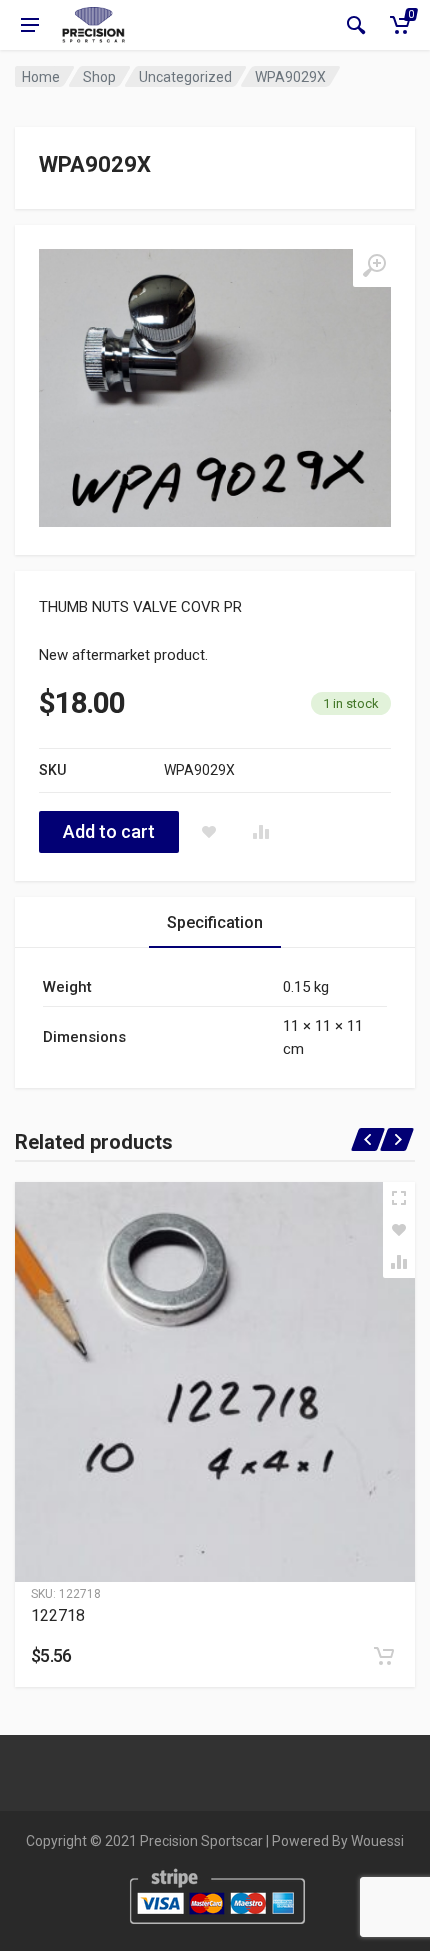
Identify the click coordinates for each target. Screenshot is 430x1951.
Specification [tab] (215, 922)
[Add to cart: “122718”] (384, 1656)
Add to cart (109, 831)
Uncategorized (185, 77)
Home (41, 77)
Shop (99, 77)
